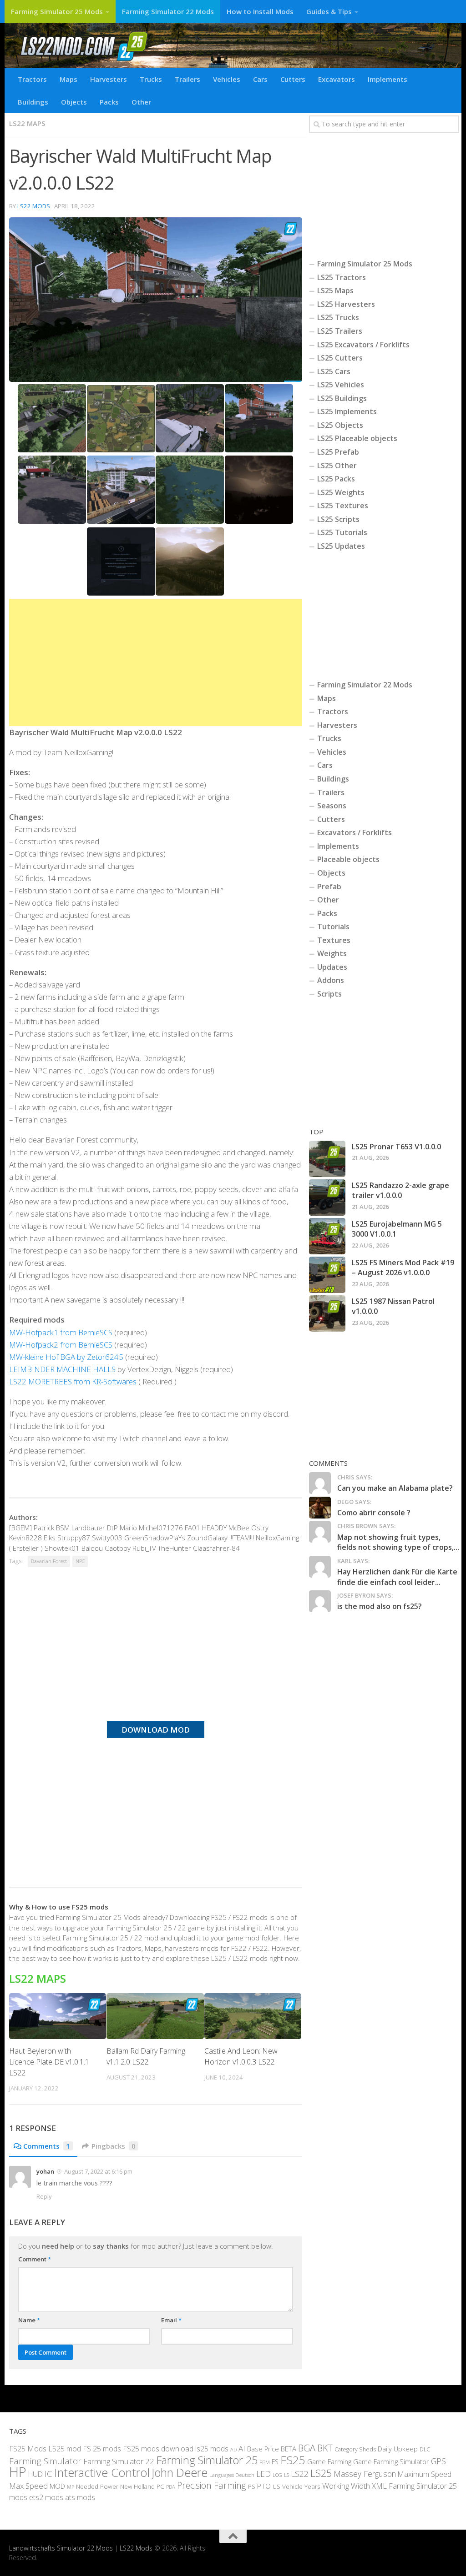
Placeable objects (348, 859)
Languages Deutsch (232, 2475)
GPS (438, 2461)
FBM (265, 2462)
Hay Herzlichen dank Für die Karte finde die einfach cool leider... (397, 1577)
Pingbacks (114, 2146)
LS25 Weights (341, 492)
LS (286, 2475)
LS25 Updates (341, 546)
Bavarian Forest (49, 1561)
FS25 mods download (158, 2449)
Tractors (32, 79)
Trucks (151, 79)
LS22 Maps (27, 123)
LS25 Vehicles (341, 385)
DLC (425, 2449)
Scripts (329, 994)
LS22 (300, 2474)
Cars (260, 79)
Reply (44, 2196)
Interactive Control (102, 2472)
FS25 (293, 2460)
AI (242, 2448)
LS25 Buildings (342, 398)
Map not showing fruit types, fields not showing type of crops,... (398, 1542)
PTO (264, 2486)
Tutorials (333, 927)
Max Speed (28, 2486)
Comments (47, 2146)
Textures (334, 940)
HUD (35, 2474)
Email (171, 2320)
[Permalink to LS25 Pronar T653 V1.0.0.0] (327, 1159)
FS (275, 2462)
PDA (171, 2487)
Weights (332, 953)
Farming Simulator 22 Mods (168, 11)
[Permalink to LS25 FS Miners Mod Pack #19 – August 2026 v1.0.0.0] (327, 1275)
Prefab (329, 887)
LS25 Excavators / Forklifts (363, 345)
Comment (35, 2259)
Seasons (332, 806)
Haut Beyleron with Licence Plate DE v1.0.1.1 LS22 (49, 2062)
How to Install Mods (260, 11)
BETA (289, 2449)
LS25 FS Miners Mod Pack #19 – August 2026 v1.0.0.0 (403, 1268)
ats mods (80, 2497)
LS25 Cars (334, 371)
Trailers (187, 79)
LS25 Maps (335, 291)
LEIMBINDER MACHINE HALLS (63, 1369)
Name (29, 2320)
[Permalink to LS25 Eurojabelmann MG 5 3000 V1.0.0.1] (327, 1236)
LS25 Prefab (338, 452)
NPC (80, 1561)
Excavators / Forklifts (355, 832)
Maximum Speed (425, 2474)
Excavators (337, 79)
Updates (332, 967)
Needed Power (97, 2486)
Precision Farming (212, 2485)
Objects (74, 102)
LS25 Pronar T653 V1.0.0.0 (396, 1147)
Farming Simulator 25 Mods (57, 11)
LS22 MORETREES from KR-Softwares (73, 1381)
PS (252, 2486)
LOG (277, 2475)
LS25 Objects (340, 425)
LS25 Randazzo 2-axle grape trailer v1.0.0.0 (400, 1190)
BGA (307, 2448)
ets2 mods (46, 2497)
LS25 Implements (347, 411)
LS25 (321, 2473)
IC (48, 2474)
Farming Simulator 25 (207, 2460)
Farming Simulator (45, 2461)
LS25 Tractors (342, 277)
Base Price (263, 2449)
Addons (331, 980)
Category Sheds (355, 2449)
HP (18, 2472)
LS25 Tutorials (342, 532)
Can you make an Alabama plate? (395, 1488)
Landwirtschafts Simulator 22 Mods (61, 2548)
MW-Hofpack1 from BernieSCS (61, 1332)
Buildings (33, 102)
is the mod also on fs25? (380, 1606)
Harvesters (109, 79)
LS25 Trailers (340, 331)
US (276, 2486)
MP (71, 2487)
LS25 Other (337, 466)
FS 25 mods (102, 2449)
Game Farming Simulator (391, 2461)
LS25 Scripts (338, 519)
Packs (109, 102)
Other (141, 102)
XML (379, 2486)
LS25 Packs (336, 479)
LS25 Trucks (338, 317)
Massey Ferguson (365, 2474)
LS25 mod (65, 2449)
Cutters (293, 79)
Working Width (346, 2486)
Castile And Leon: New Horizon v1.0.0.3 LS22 (241, 2056)
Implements (387, 79)
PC (160, 2486)
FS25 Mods (28, 2449)
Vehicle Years (301, 2486)
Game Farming (329, 2461)
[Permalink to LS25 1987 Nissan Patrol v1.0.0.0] (327, 1313)
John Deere (180, 2472)
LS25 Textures (343, 506)
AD (233, 2449)
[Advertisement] (156, 662)
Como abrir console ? (374, 1513)
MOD (57, 2486)
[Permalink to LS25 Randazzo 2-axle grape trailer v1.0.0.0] (327, 1198)
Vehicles (227, 79)
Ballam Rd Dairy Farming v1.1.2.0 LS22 (146, 2056)
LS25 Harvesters (346, 304)
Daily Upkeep (398, 2449)
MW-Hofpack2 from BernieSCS (61, 1345)
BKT (325, 2448)
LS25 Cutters (340, 358)
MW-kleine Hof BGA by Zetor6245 (66, 1357)
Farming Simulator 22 (119, 2461)
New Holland (137, 2486)
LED (263, 2474)
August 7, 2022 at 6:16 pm (98, 2171)
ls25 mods (212, 2449)
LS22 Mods (34, 206)
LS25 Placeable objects (357, 438)
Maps (68, 79)
